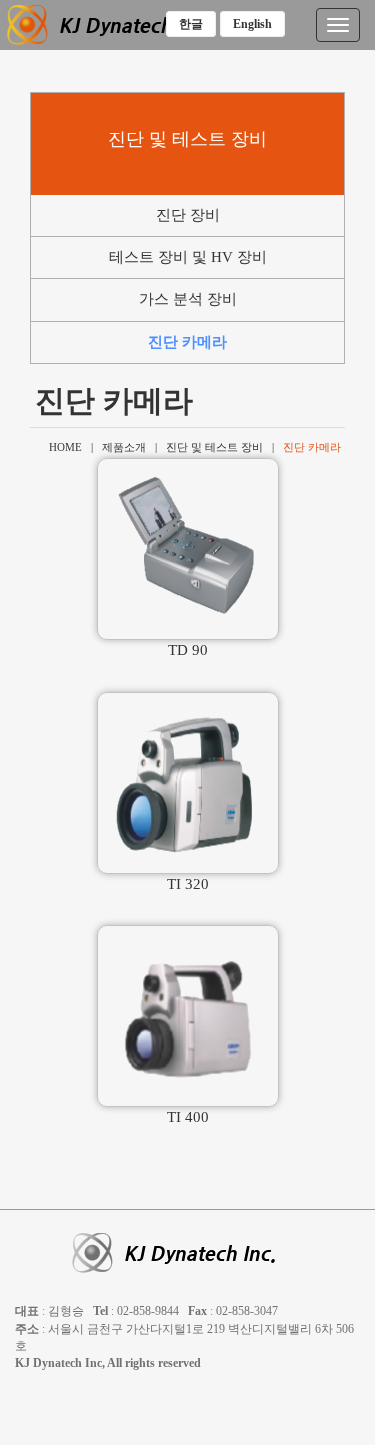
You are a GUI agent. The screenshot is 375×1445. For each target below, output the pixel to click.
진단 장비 (188, 215)
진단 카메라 (187, 342)
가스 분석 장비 (188, 299)
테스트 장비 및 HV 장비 (188, 257)
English (252, 24)
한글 (191, 24)
